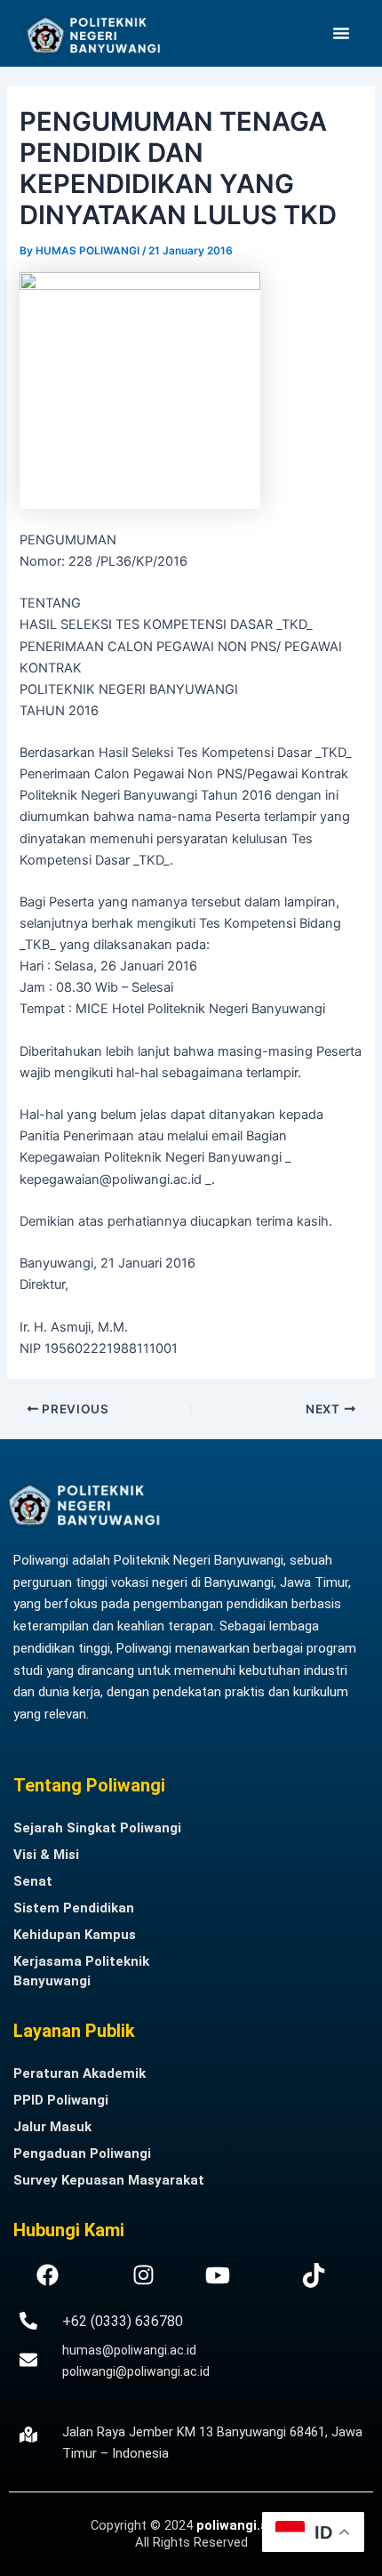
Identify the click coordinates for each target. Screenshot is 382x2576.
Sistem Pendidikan (74, 1908)
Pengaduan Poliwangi (82, 2153)
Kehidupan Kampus (75, 1935)
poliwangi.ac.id (244, 2525)
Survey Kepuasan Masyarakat (109, 2180)
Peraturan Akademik (80, 2073)
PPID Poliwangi (61, 2100)
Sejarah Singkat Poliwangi (97, 1828)
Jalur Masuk (52, 2127)
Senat (33, 1881)
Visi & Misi (46, 1855)
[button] (341, 33)
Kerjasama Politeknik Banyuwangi (81, 1971)
